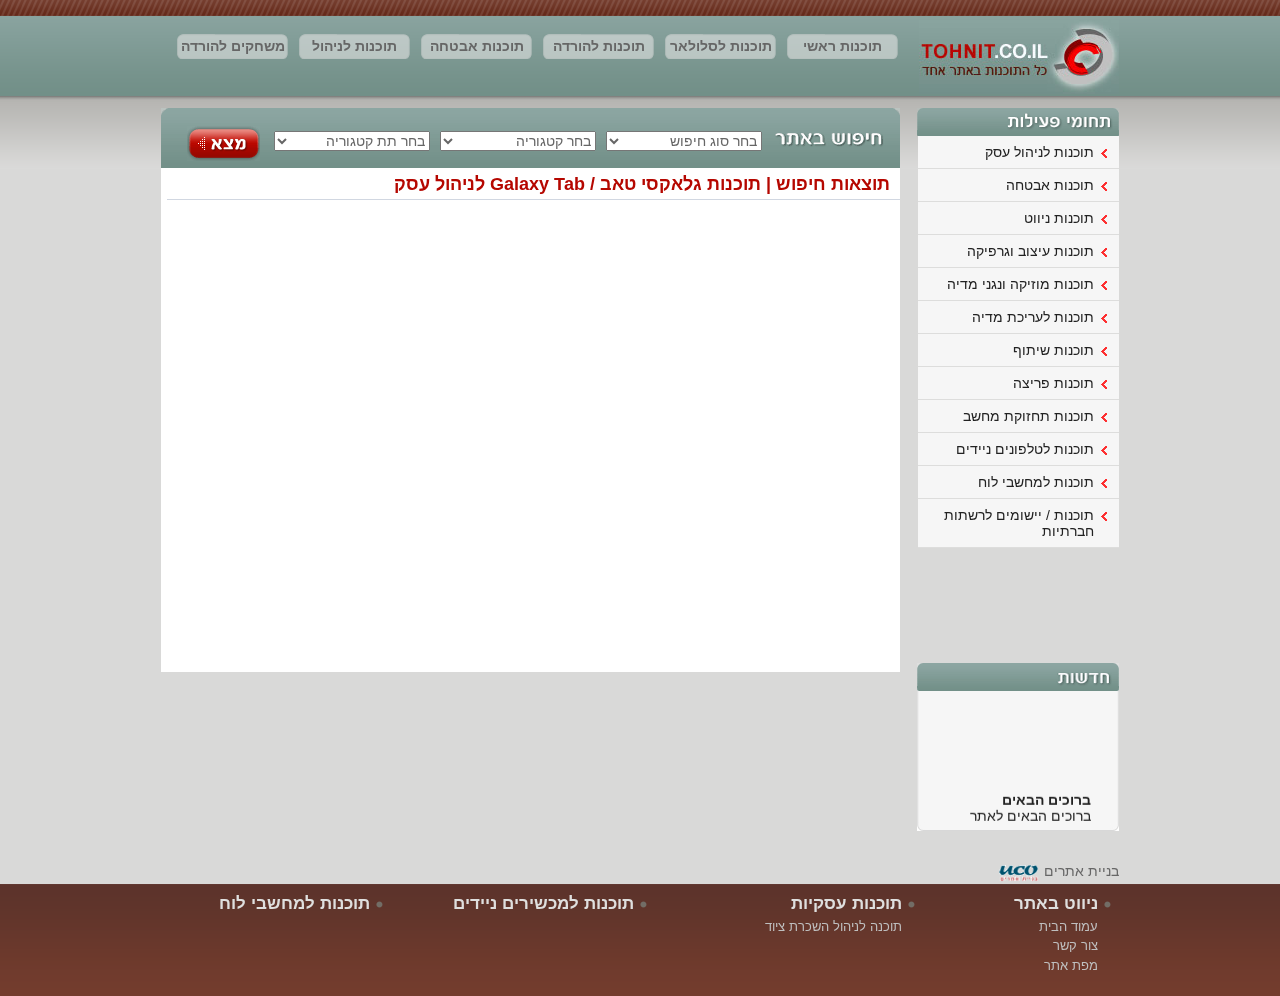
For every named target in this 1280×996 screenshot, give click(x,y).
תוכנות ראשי (842, 46)
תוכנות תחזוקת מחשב (1028, 416)
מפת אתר (1071, 965)
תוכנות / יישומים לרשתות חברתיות (1019, 523)
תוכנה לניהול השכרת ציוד (833, 926)
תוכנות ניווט (1059, 218)
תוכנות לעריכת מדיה (1033, 317)
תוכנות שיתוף (1053, 350)
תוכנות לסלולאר (721, 46)
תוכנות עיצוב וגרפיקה (1030, 251)
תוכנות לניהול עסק (354, 49)
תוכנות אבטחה (477, 46)
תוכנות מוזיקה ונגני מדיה (1020, 284)
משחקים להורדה (233, 46)
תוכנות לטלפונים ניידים (1025, 449)
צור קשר (1075, 945)
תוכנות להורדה (599, 46)
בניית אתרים (1081, 871)
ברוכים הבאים (1046, 795)
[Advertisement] (1019, 603)
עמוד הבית (1068, 926)
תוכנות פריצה (1053, 383)
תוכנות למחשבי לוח (1036, 482)
